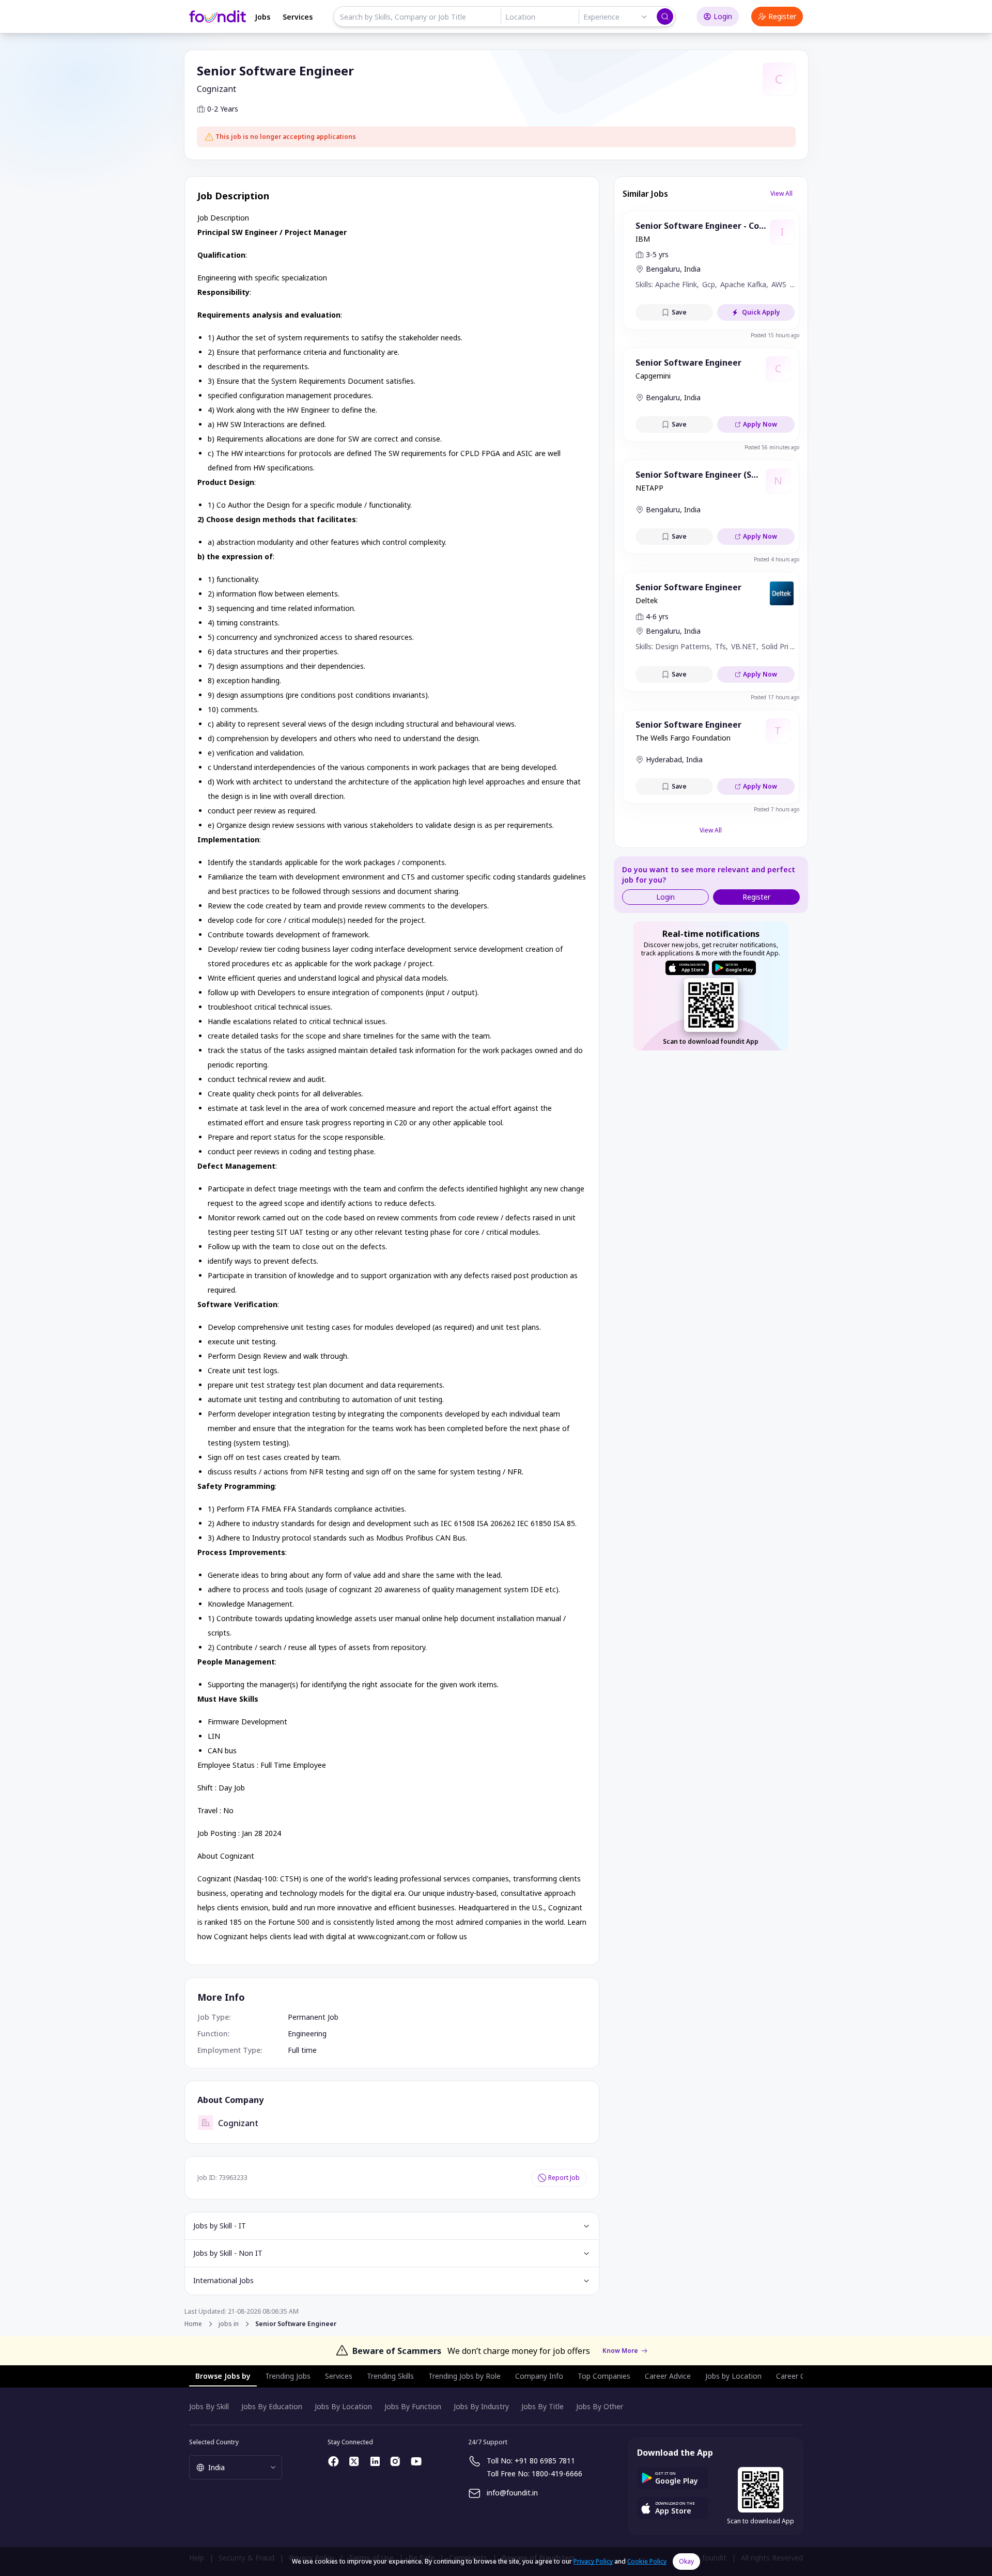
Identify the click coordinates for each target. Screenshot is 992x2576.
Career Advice (668, 2376)
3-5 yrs (657, 254)
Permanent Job (313, 2017)
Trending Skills (390, 2376)
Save (679, 312)
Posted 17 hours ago (775, 697)
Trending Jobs (288, 2376)
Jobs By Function (413, 2406)
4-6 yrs (657, 616)
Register (782, 16)
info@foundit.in (512, 2493)
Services (298, 17)
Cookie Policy (647, 2561)
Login (723, 16)
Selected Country (214, 2442)
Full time (302, 2050)
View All (781, 193)
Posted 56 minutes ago (772, 447)
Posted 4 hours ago (777, 559)
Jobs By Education (272, 2406)
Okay (686, 2561)
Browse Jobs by (223, 2376)
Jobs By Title (542, 2406)
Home (193, 2324)
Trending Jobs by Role (464, 2376)
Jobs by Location (733, 2376)
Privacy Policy (593, 2561)
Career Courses (802, 2376)
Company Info (539, 2376)
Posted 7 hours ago (777, 809)
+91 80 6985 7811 (545, 2461)
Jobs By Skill (209, 2406)
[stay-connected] (334, 2461)
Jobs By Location (343, 2406)
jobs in (229, 2324)
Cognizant (216, 89)
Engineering (307, 2033)
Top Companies (604, 2376)
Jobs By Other (600, 2406)
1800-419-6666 (557, 2473)
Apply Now (760, 424)
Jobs (262, 17)
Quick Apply (761, 312)
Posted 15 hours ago (775, 335)
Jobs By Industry (481, 2406)
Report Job (564, 2178)
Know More (620, 2351)
